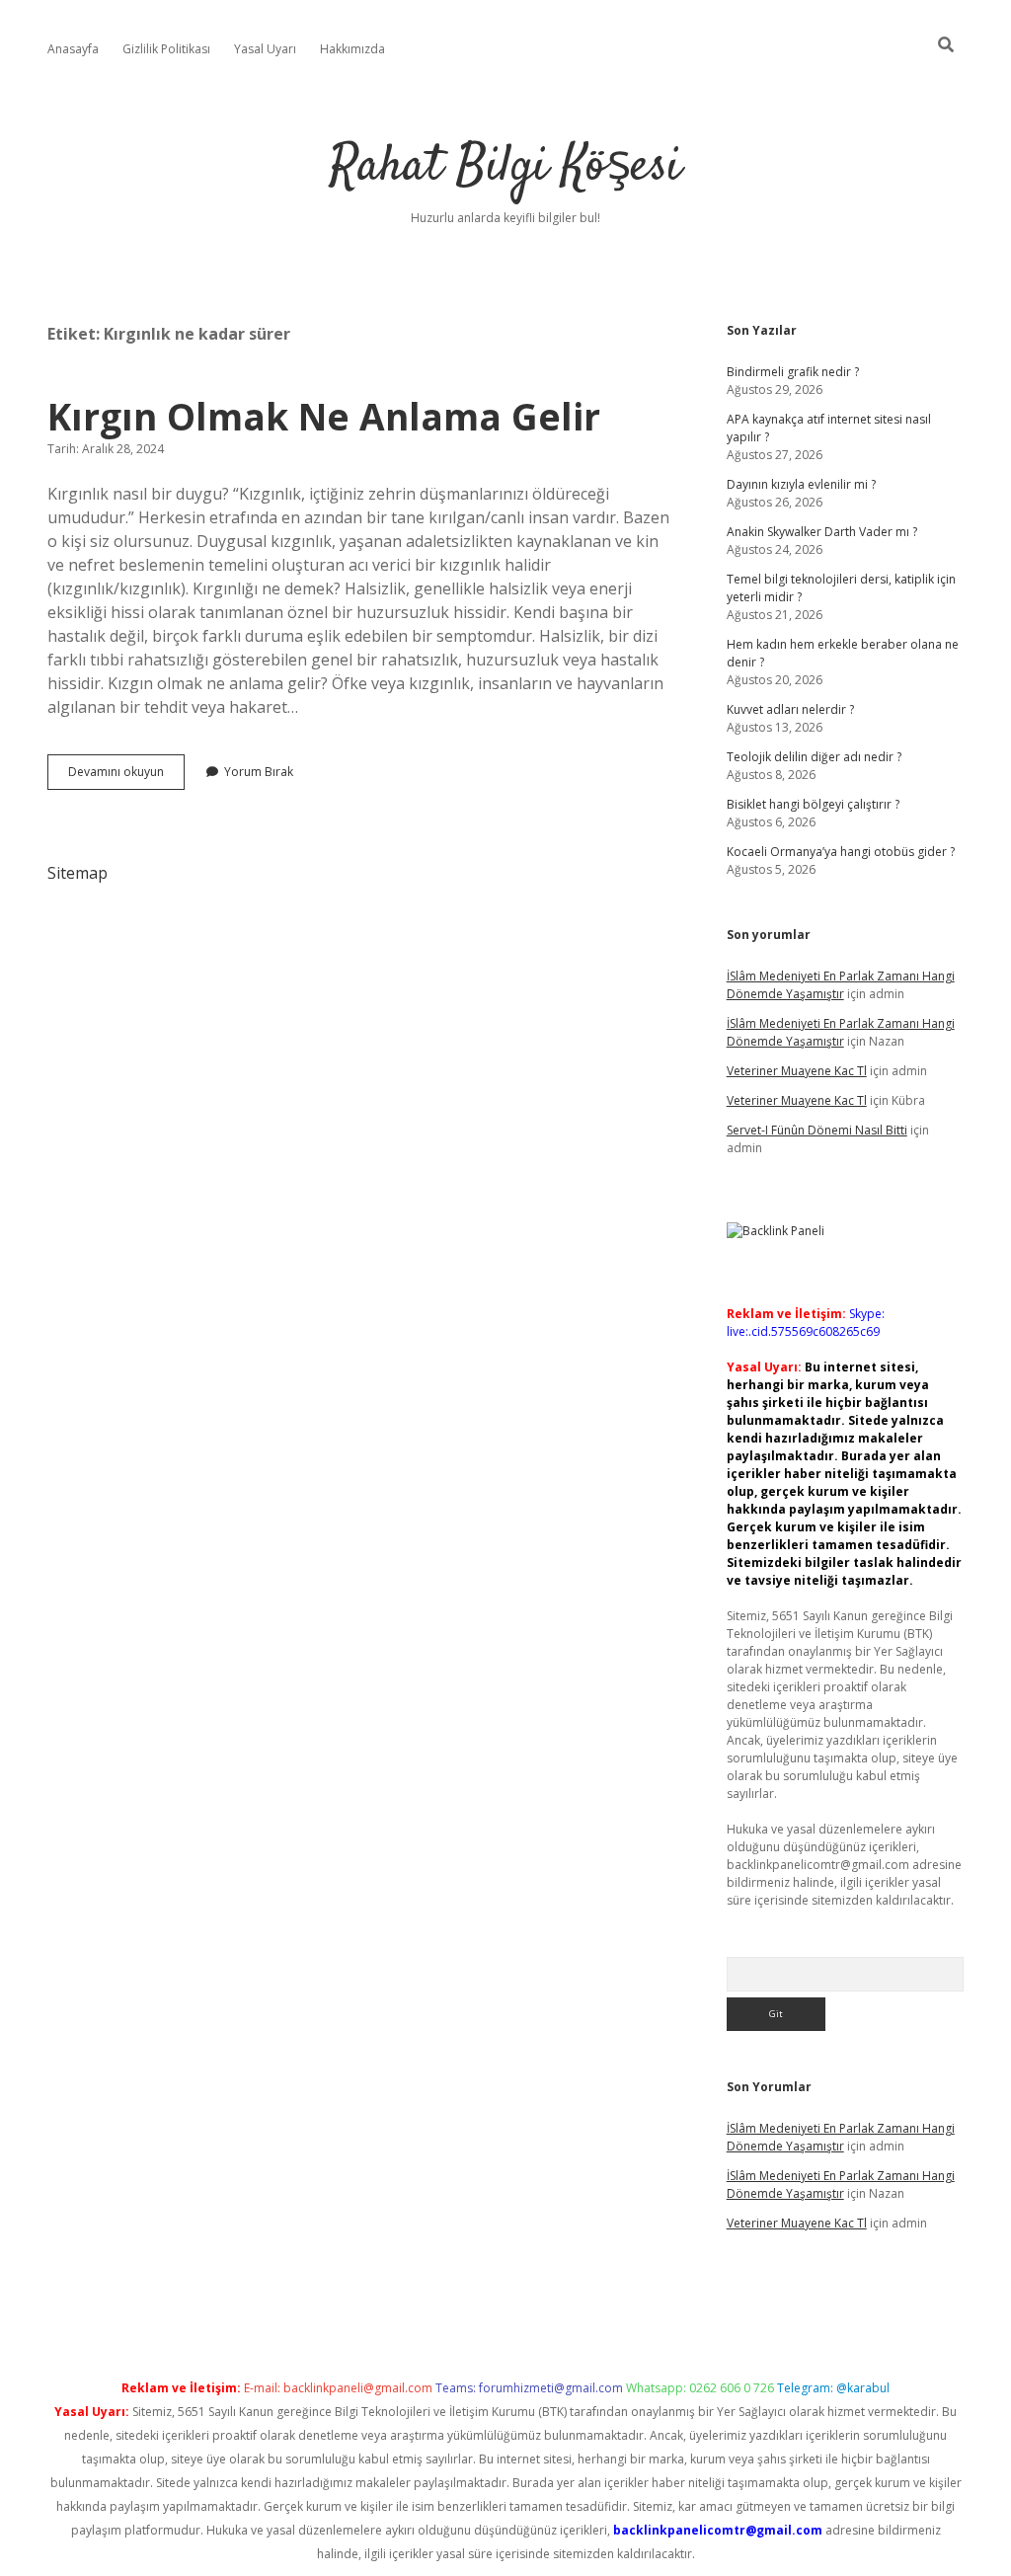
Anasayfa (73, 49)
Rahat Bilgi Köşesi (505, 167)
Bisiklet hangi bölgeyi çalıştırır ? (813, 804)
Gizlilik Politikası (166, 49)
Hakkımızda (352, 49)
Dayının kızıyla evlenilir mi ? (801, 484)
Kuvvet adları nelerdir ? (790, 709)
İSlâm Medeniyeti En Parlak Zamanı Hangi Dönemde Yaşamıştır (841, 985)
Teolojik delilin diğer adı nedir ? (814, 757)
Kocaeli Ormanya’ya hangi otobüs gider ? (841, 852)
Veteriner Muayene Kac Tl (797, 1071)
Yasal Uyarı (265, 49)
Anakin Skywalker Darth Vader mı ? (822, 532)
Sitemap (78, 873)
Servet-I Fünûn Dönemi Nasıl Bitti (817, 1130)
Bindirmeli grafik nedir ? (793, 372)
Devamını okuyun (126, 776)
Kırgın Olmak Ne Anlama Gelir (324, 416)
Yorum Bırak (259, 772)
